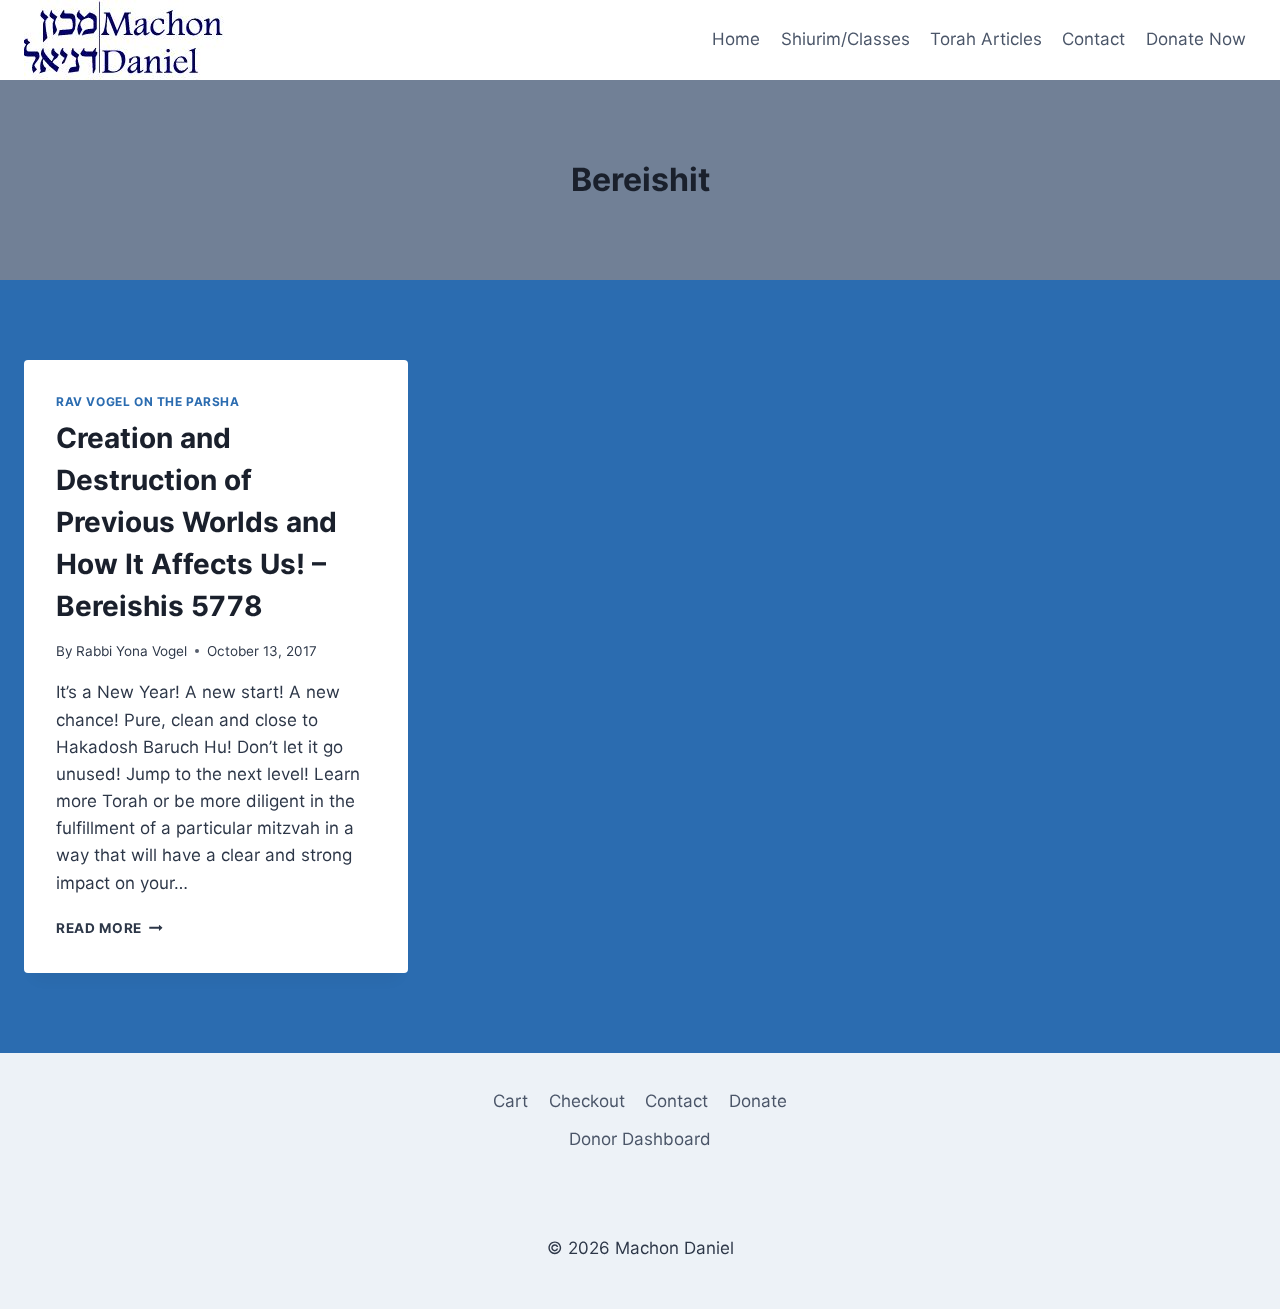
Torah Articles (986, 39)
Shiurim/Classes (845, 39)
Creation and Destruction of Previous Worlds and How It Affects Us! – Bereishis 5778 (196, 522)
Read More (109, 928)
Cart (510, 1101)
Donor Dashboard (640, 1139)
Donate (758, 1101)
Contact (1093, 39)
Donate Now (1196, 39)
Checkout (587, 1101)
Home (736, 39)
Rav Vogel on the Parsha (148, 401)
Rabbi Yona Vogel (131, 651)
